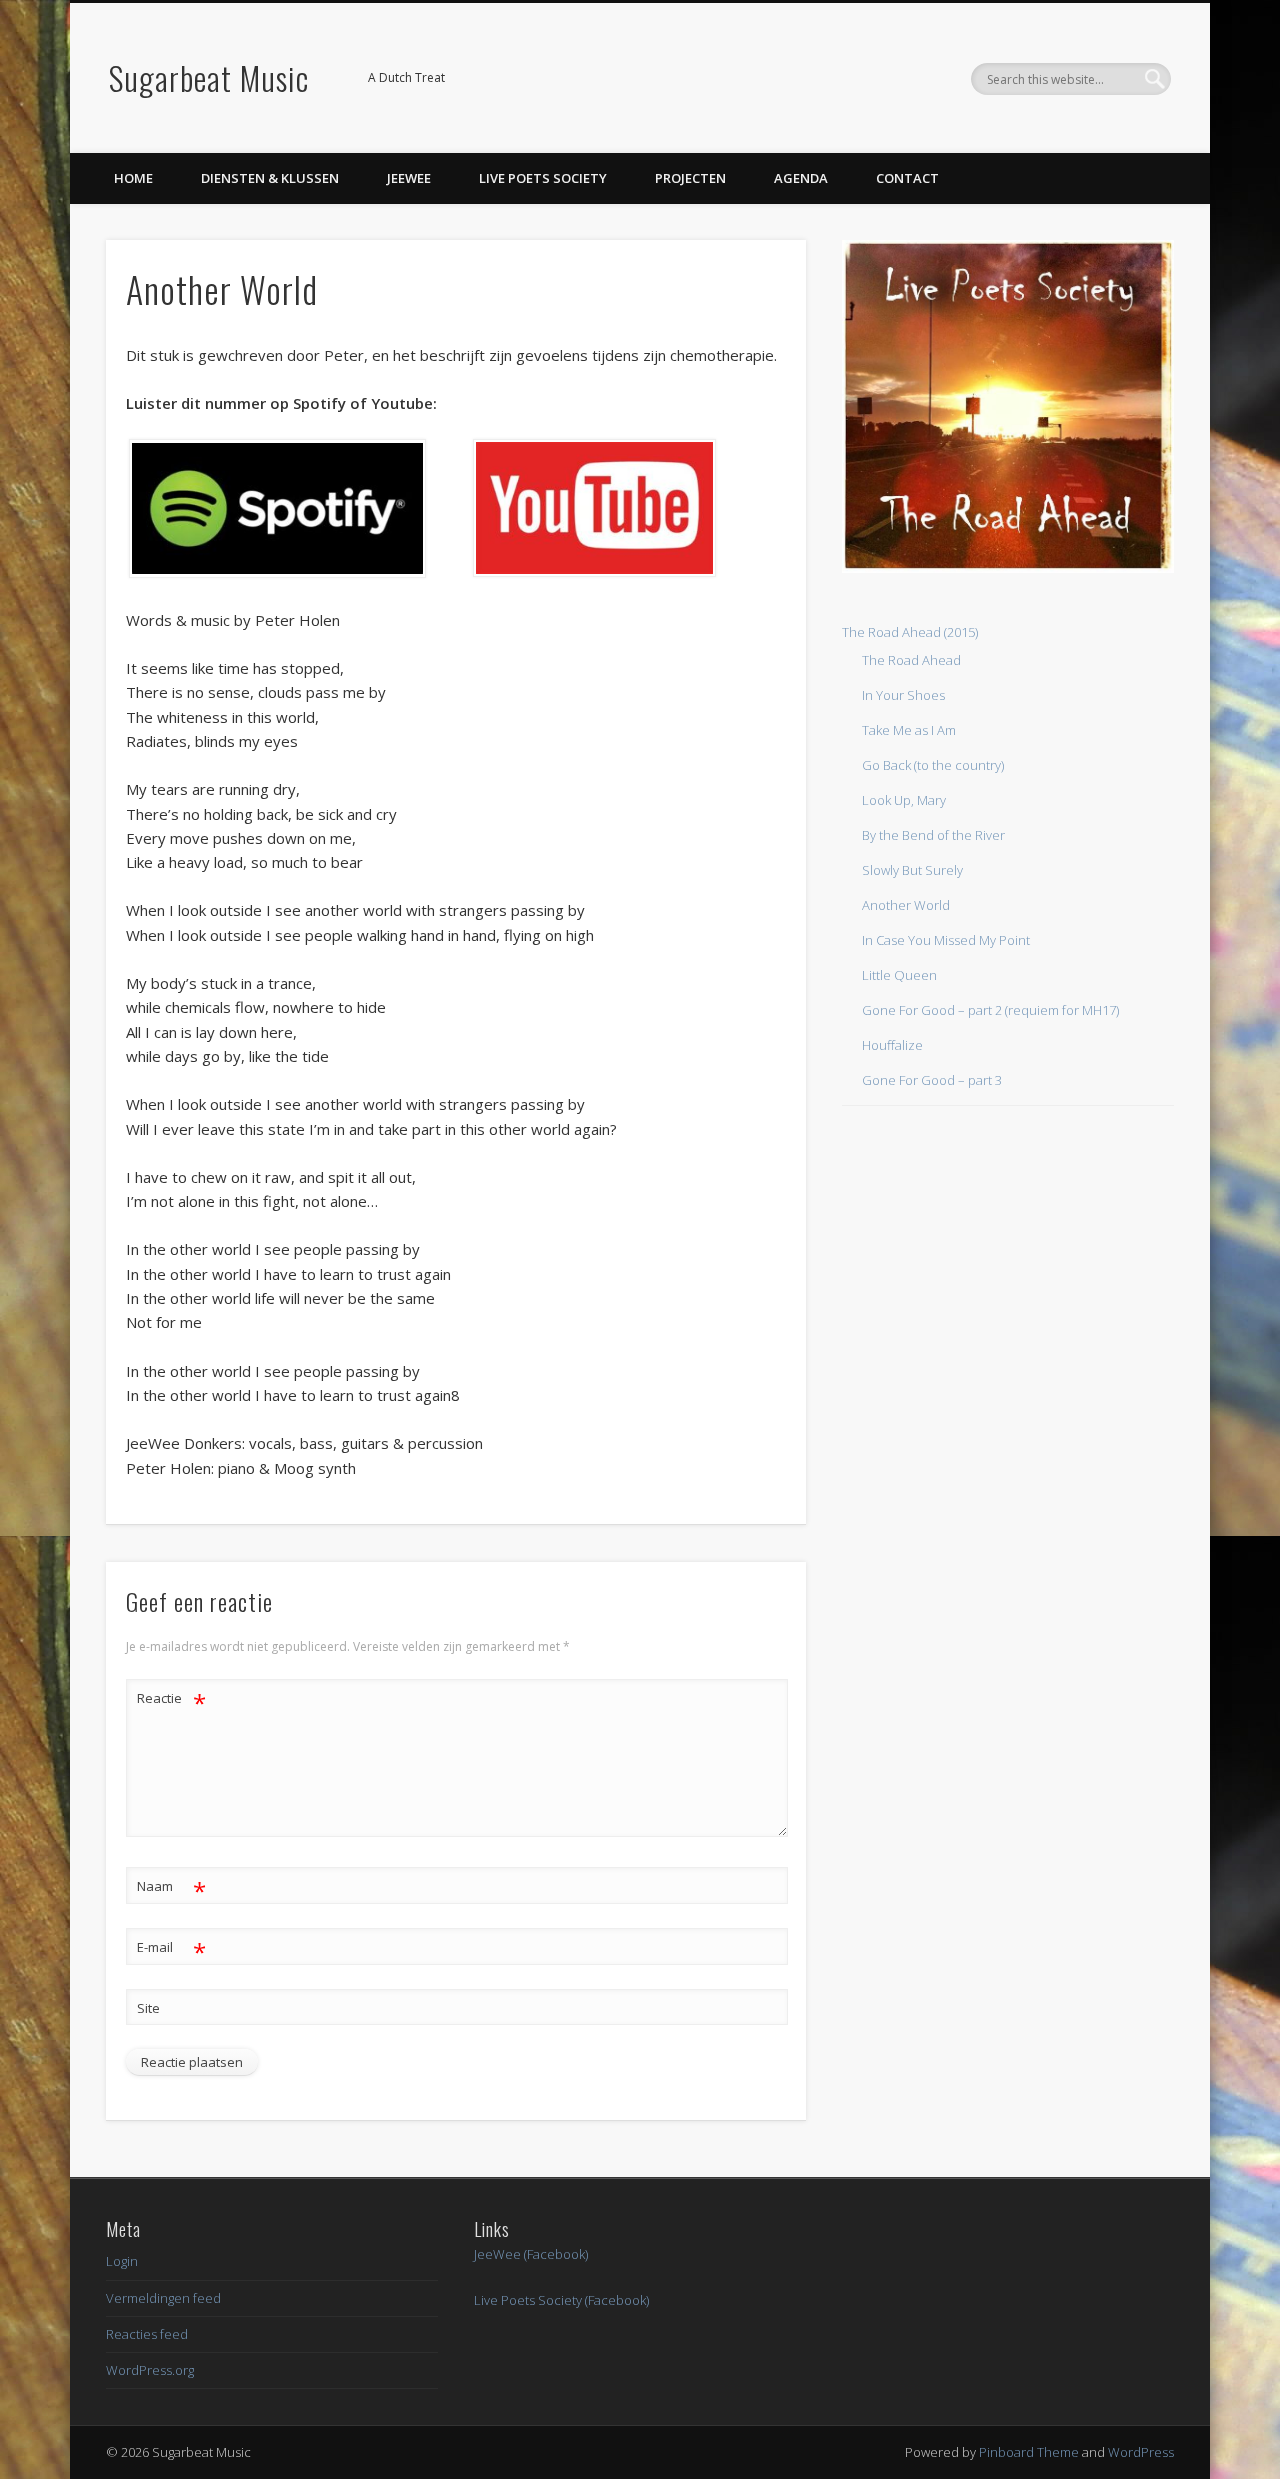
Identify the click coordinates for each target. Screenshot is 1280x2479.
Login (122, 2261)
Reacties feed (147, 2334)
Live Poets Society (543, 178)
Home (133, 178)
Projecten (690, 178)
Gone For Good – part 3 (932, 1080)
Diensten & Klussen (270, 178)
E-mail (171, 1950)
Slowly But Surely (912, 870)
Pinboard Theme (1029, 2452)
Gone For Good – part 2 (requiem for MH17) (990, 1010)
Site (148, 2008)
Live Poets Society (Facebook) (561, 2300)
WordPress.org (150, 2370)
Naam (171, 1889)
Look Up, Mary (904, 800)
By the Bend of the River (933, 835)
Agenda (801, 178)
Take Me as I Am (909, 730)
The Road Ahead (911, 660)
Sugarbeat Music (209, 77)
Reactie (171, 1701)
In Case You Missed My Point (946, 940)
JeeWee (409, 178)
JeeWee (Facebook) (531, 2254)
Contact (907, 178)
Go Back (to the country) (933, 765)
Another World (906, 905)
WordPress (1141, 2452)
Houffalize (892, 1045)
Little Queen (899, 975)
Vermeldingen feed (163, 2298)
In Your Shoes (903, 695)
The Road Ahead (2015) (910, 632)
